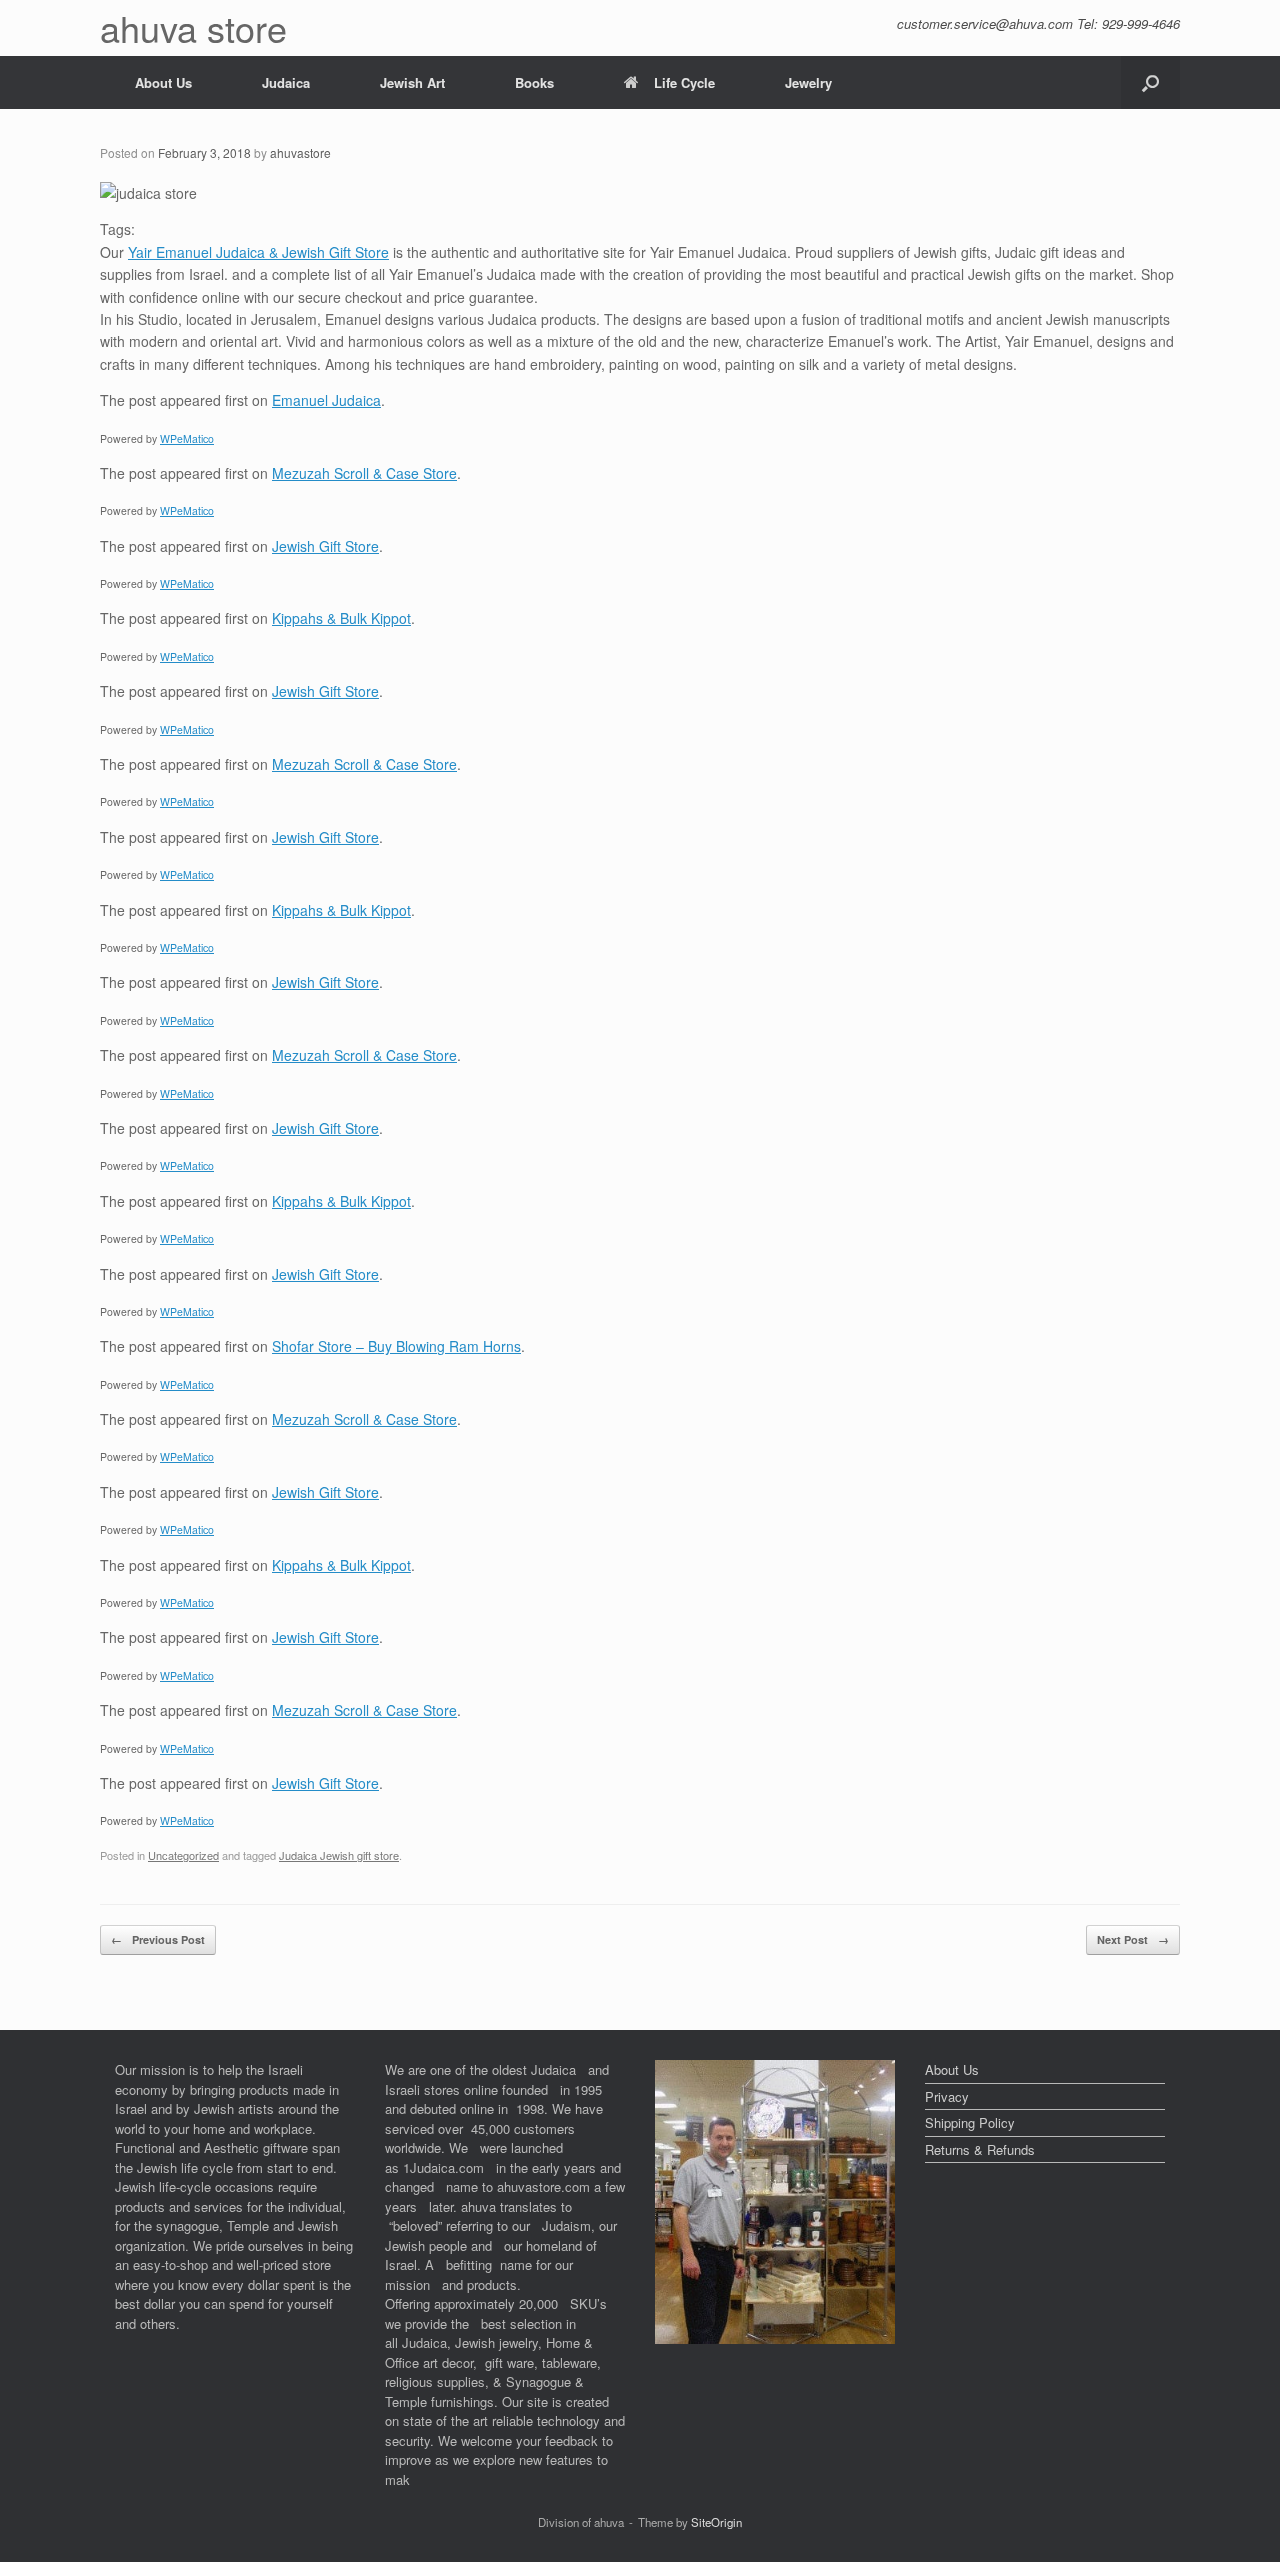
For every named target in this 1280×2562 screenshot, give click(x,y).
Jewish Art (412, 82)
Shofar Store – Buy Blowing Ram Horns (396, 1346)
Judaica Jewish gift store (339, 1855)
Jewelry (808, 82)
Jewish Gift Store (325, 546)
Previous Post (158, 1939)
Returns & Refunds (980, 2149)
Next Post (1133, 1939)
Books (534, 82)
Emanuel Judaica (326, 400)
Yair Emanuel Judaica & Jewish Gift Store (258, 252)
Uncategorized (183, 1855)
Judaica (286, 82)
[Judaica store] (775, 2338)
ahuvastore (300, 152)
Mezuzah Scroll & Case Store (364, 473)
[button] (1150, 82)
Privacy (947, 2096)
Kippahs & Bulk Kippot (341, 618)
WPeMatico (187, 438)
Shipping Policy (970, 2122)
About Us (163, 82)
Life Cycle (684, 82)
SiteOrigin (716, 2522)
